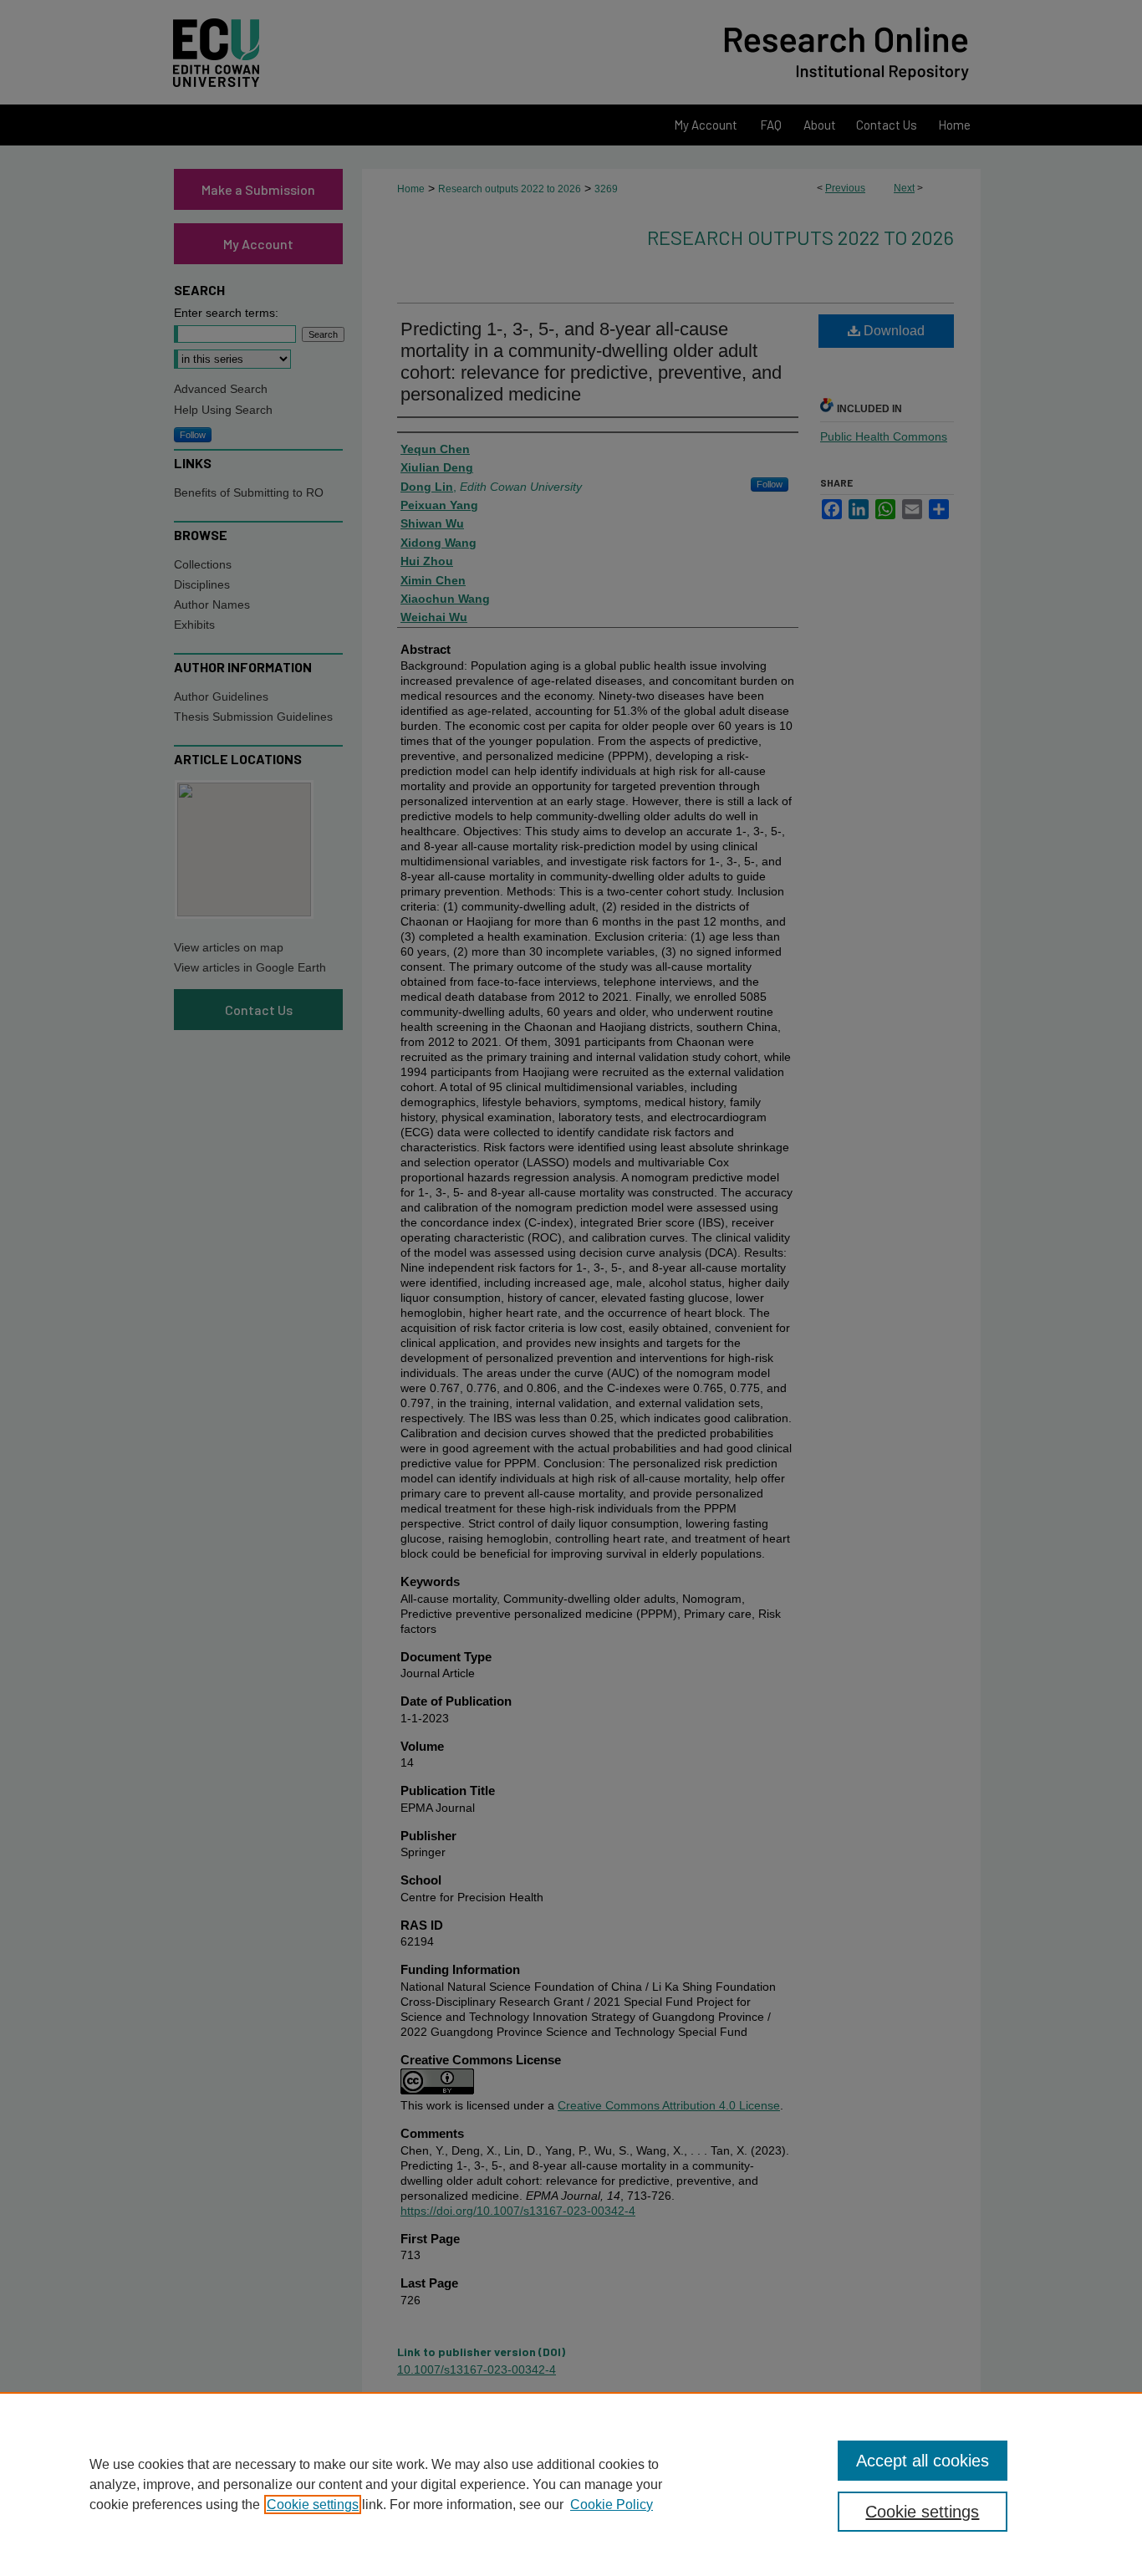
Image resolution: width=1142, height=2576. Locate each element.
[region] (571, 2484)
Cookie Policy (612, 2505)
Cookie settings (313, 2505)
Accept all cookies (923, 2461)
